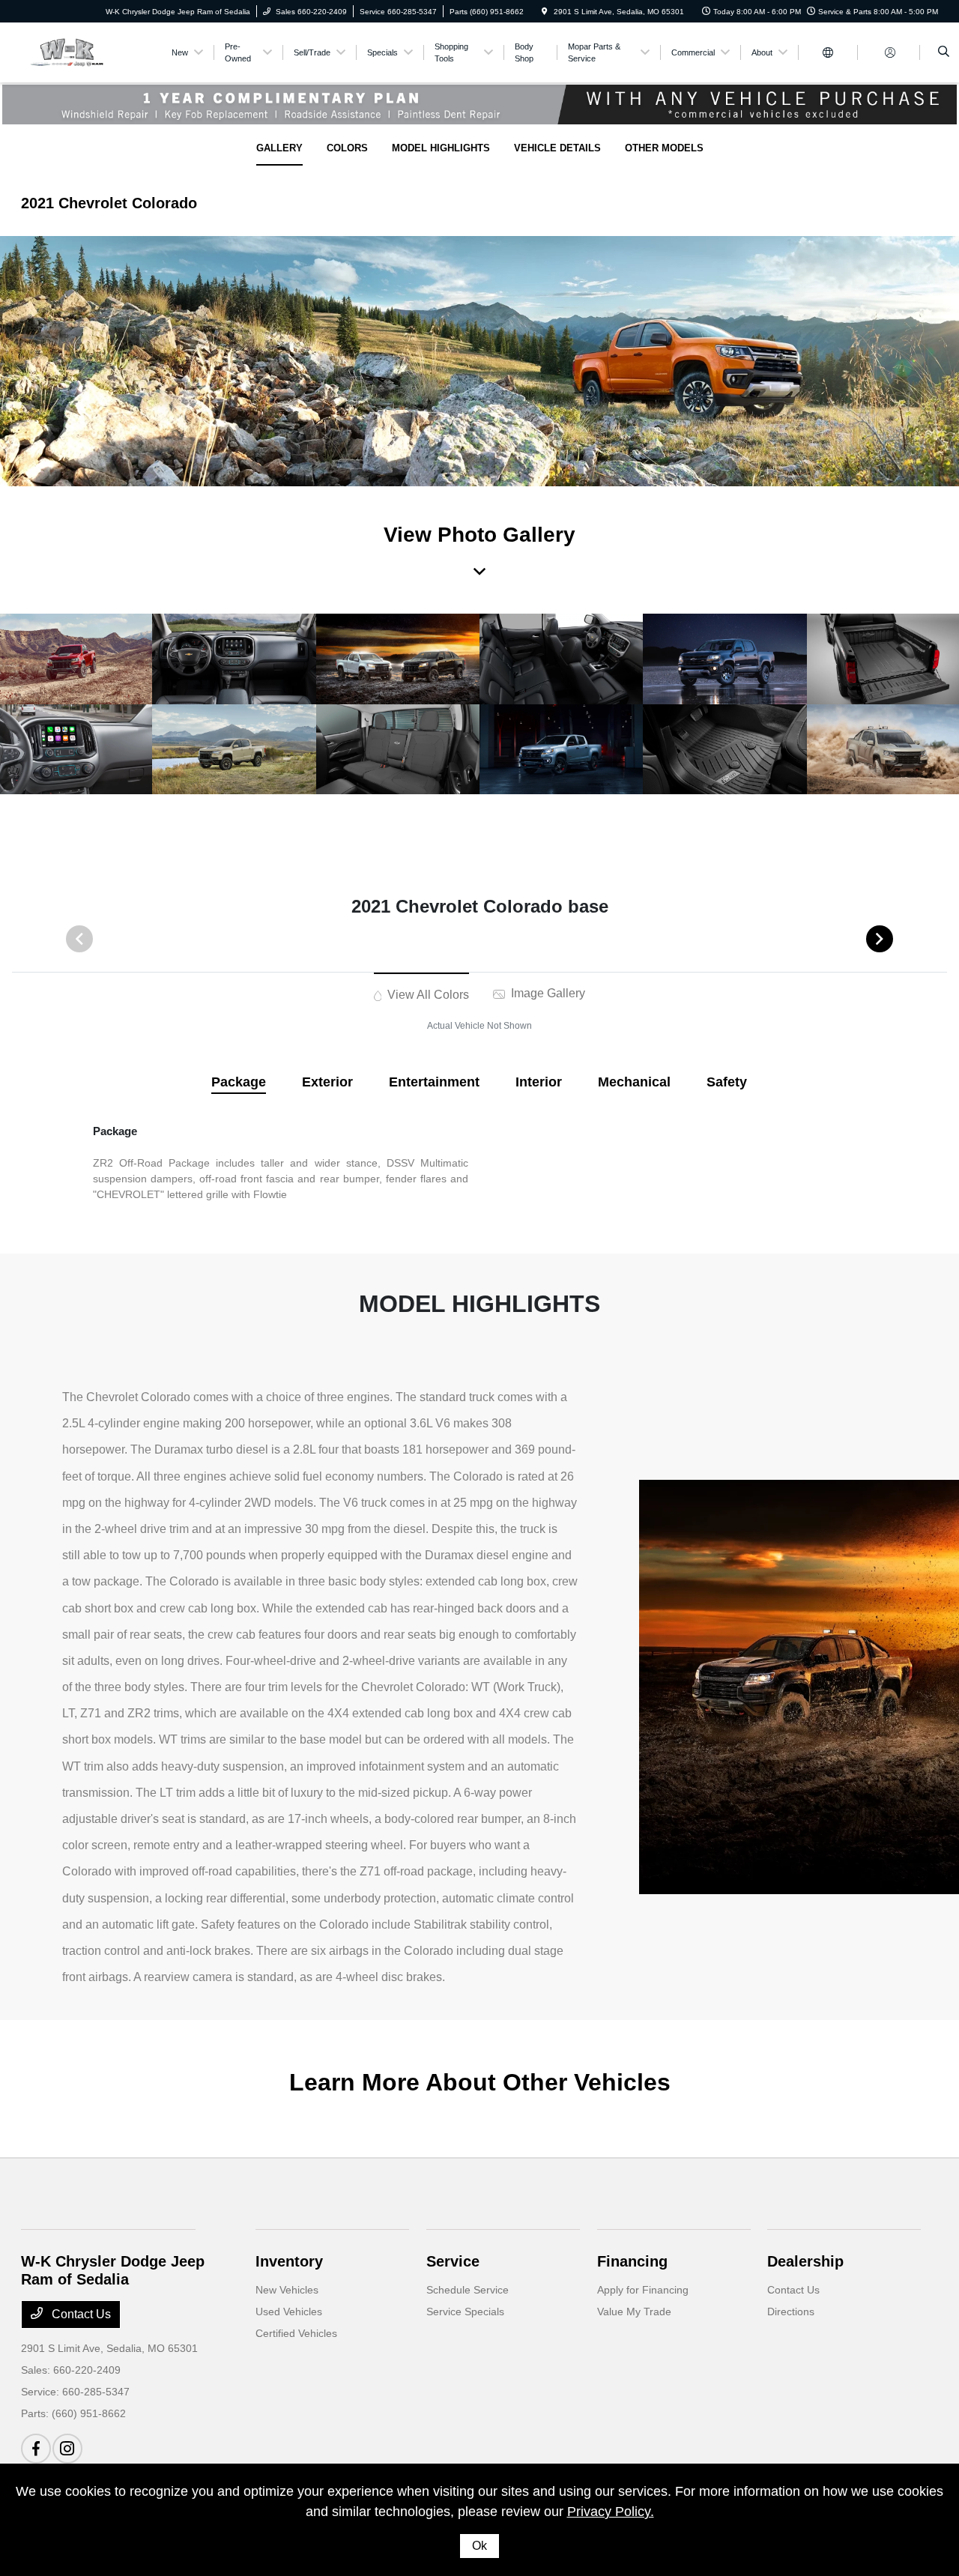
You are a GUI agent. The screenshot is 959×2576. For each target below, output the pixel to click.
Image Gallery (547, 993)
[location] (545, 12)
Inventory (289, 2261)
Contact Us (80, 2314)
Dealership (805, 2261)
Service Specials (465, 2312)
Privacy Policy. (611, 2512)
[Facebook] (36, 2449)
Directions (791, 2312)
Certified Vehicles (296, 2333)
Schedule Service (468, 2290)
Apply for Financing (643, 2290)
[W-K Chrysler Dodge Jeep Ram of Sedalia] (89, 51)
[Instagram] (67, 2449)
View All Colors (427, 995)
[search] (944, 52)
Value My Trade (634, 2312)
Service (453, 2261)
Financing (632, 2261)
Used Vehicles (289, 2312)
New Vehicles (287, 2290)
